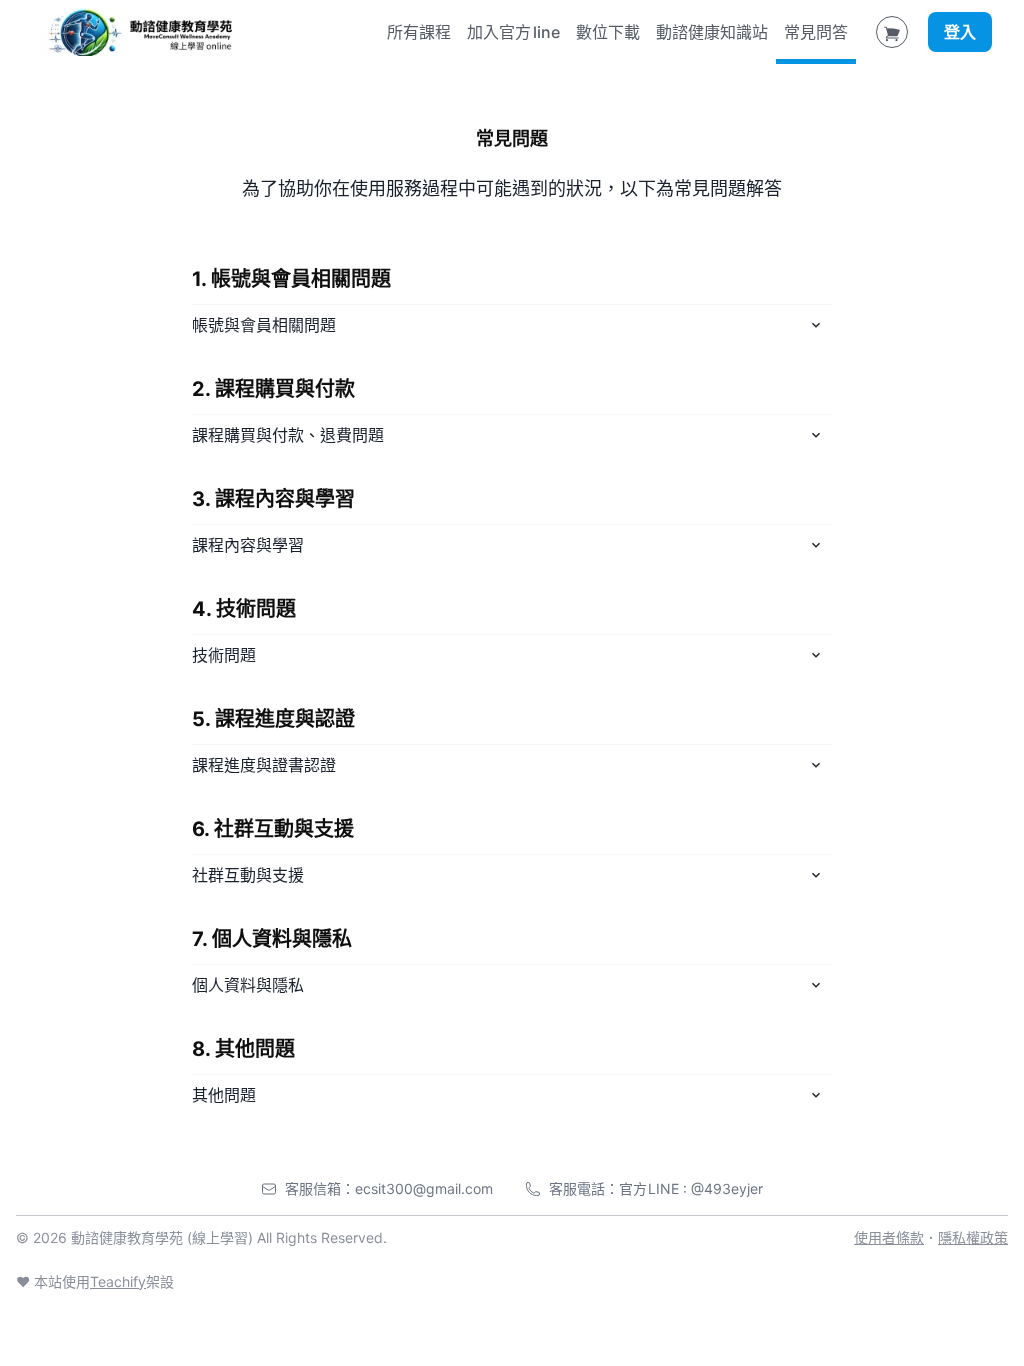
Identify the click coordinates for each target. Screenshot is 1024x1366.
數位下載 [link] (608, 32)
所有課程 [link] (419, 32)
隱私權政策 (973, 1237)
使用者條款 (889, 1237)
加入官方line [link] (513, 32)
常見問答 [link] (816, 32)
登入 (960, 32)
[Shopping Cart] (892, 32)
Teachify (118, 1281)
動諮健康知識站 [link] (712, 32)
